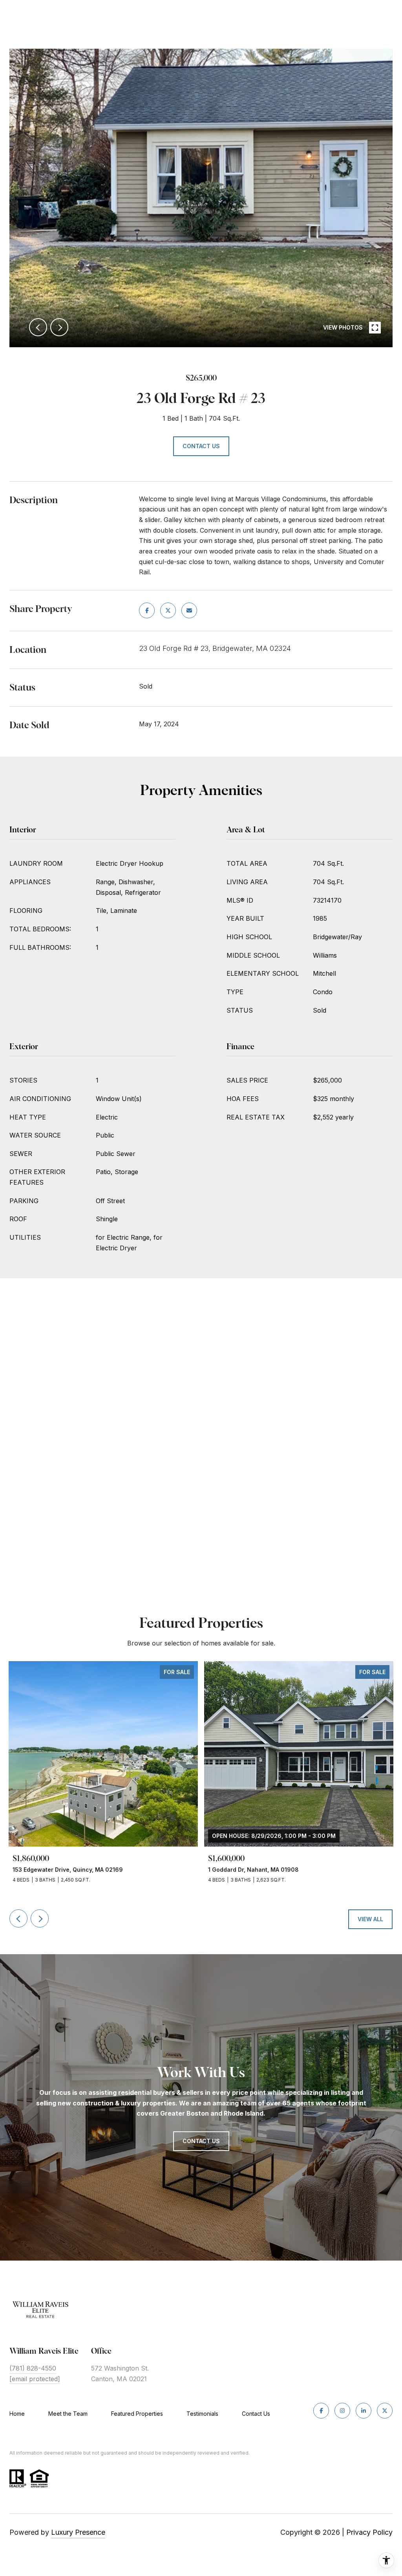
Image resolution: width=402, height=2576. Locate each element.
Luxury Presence (78, 2532)
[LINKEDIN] (364, 2411)
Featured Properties (137, 2414)
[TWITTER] (385, 2411)
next (59, 327)
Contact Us (256, 2414)
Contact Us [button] (201, 446)
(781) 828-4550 (33, 2368)
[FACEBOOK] (321, 2411)
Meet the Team (68, 2414)
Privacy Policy (369, 2532)
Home (17, 2414)
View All (370, 1919)
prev (38, 327)
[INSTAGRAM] (342, 2411)
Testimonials (202, 2414)
